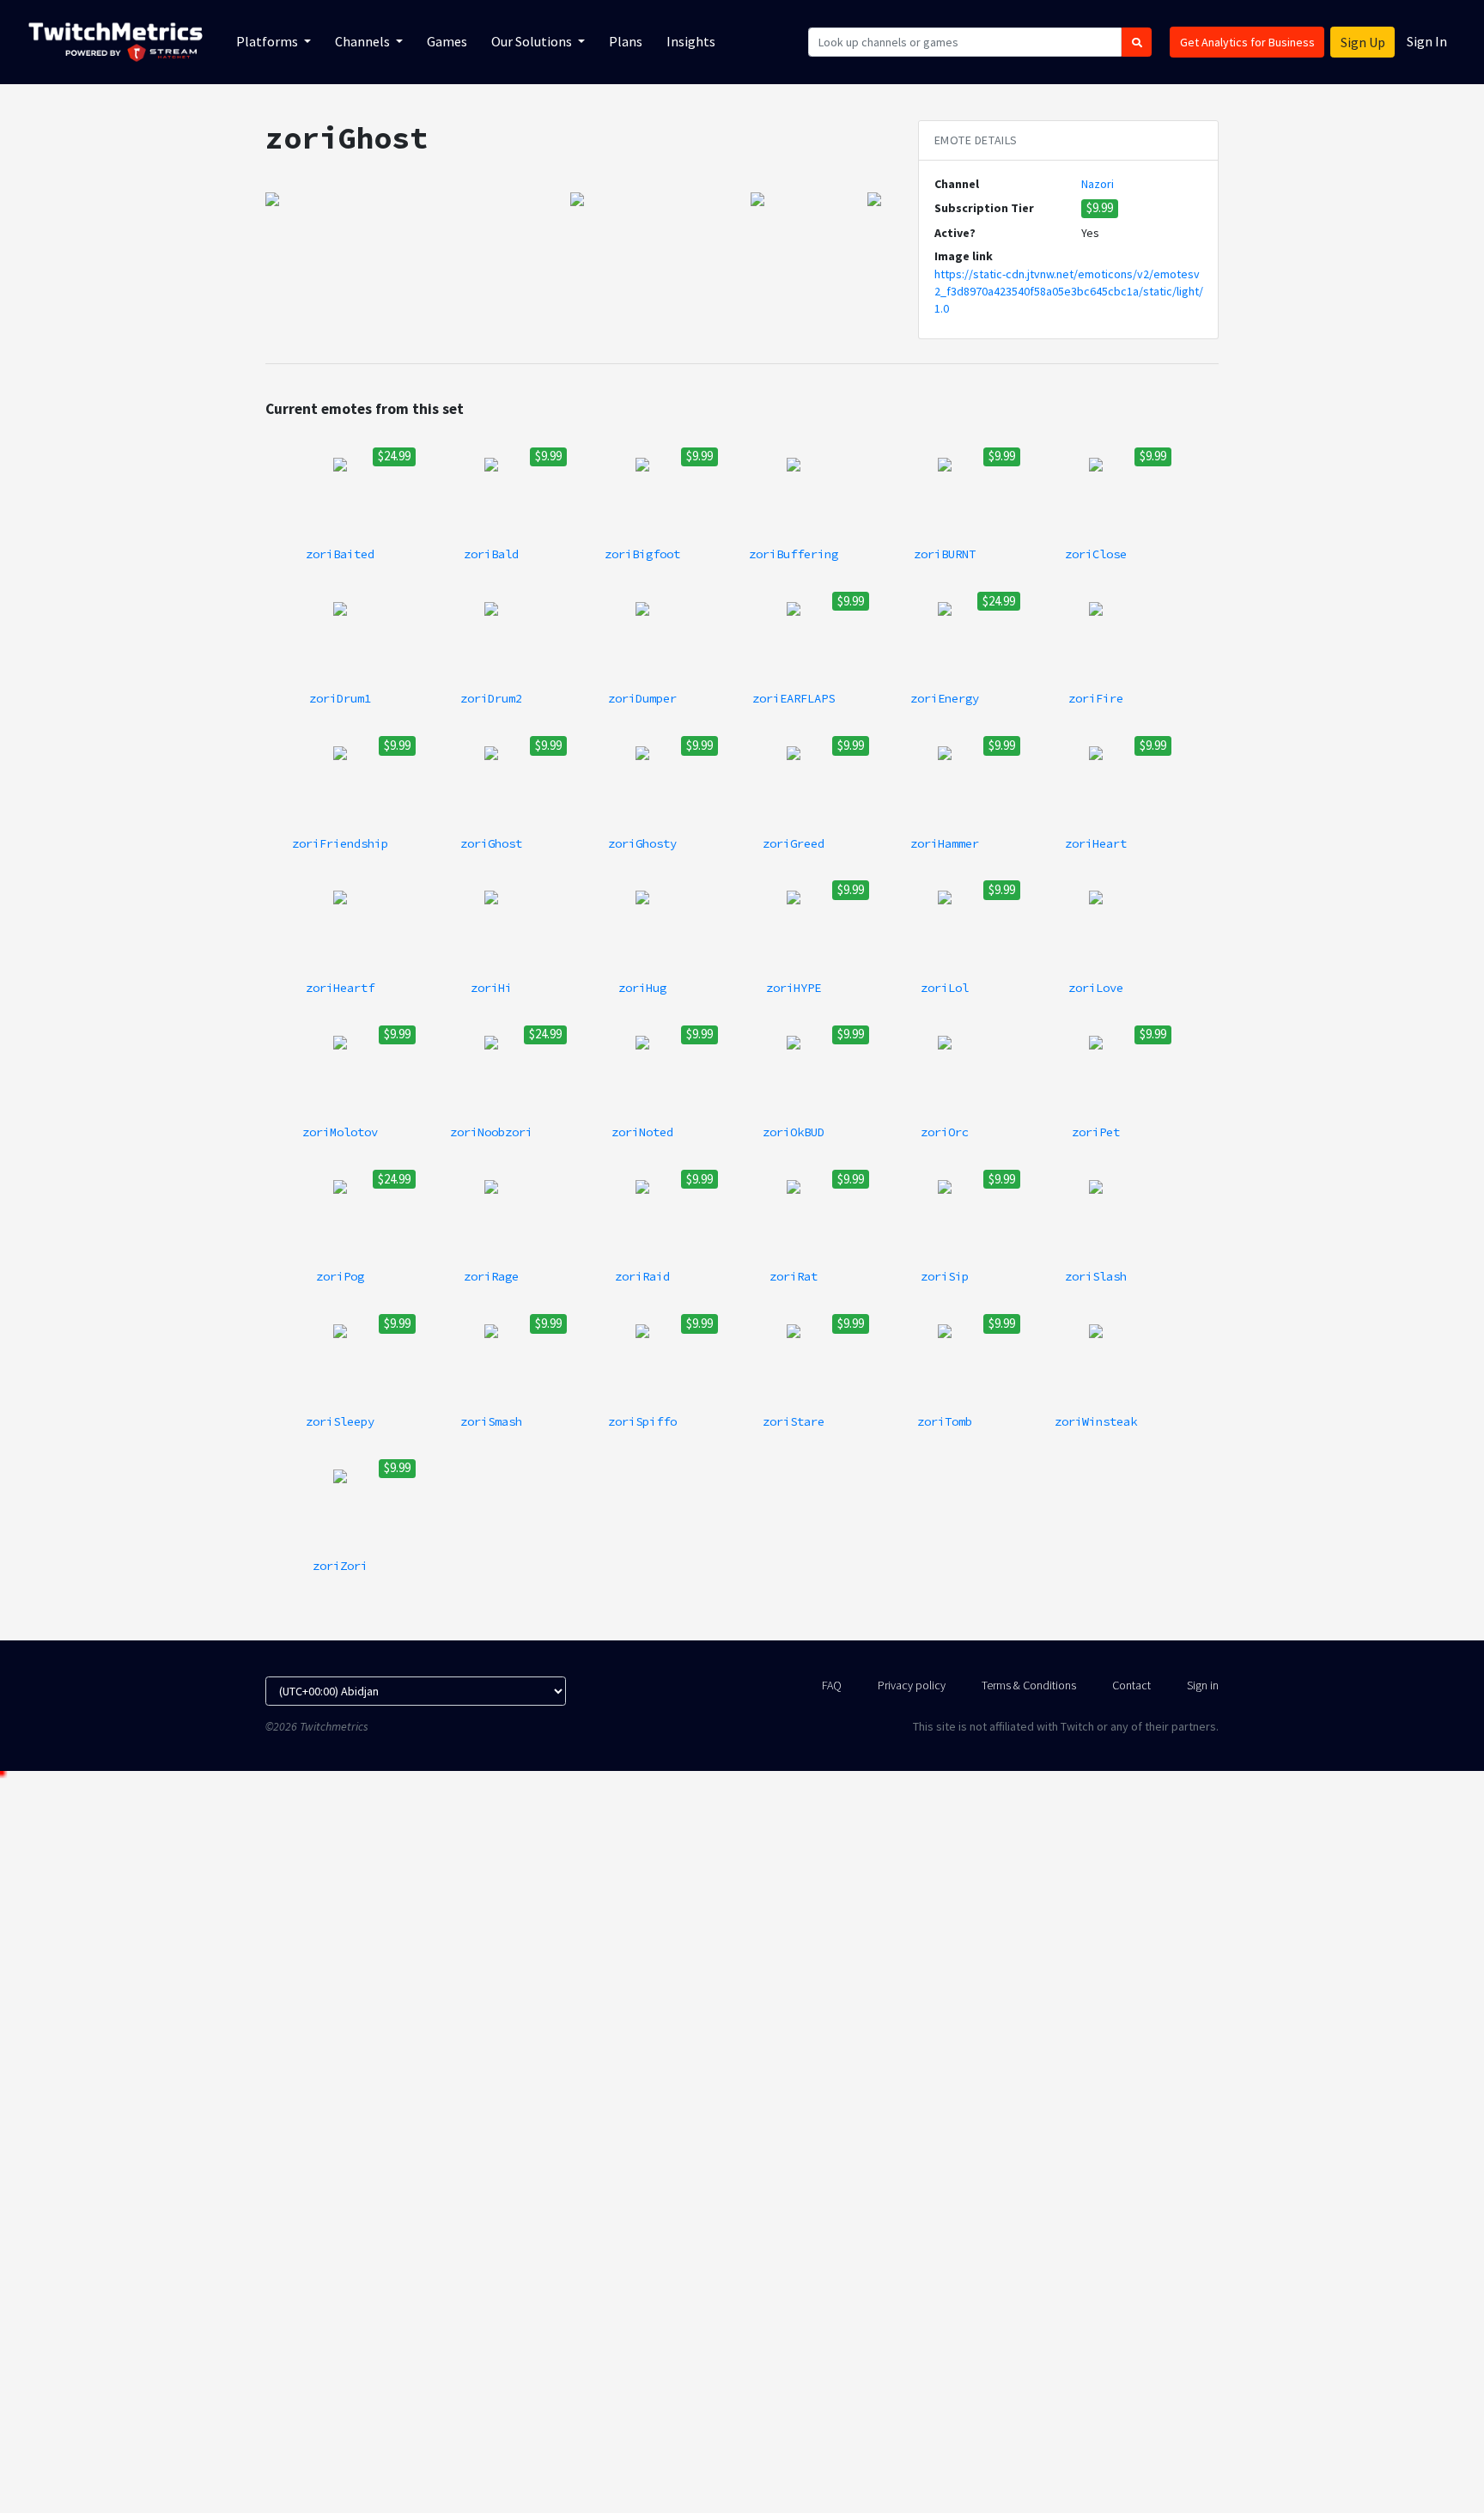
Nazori (1098, 184)
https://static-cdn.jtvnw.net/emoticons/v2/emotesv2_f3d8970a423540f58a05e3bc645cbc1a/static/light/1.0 (1069, 292)
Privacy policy (912, 1685)
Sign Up (1363, 42)
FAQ (832, 1685)
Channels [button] (364, 41)
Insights (691, 41)
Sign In (1427, 41)
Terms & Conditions (1029, 1685)
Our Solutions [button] (533, 41)
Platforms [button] (268, 41)
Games (447, 41)
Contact (1131, 1685)
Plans (626, 41)
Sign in (1203, 1685)
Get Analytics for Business (1247, 42)
